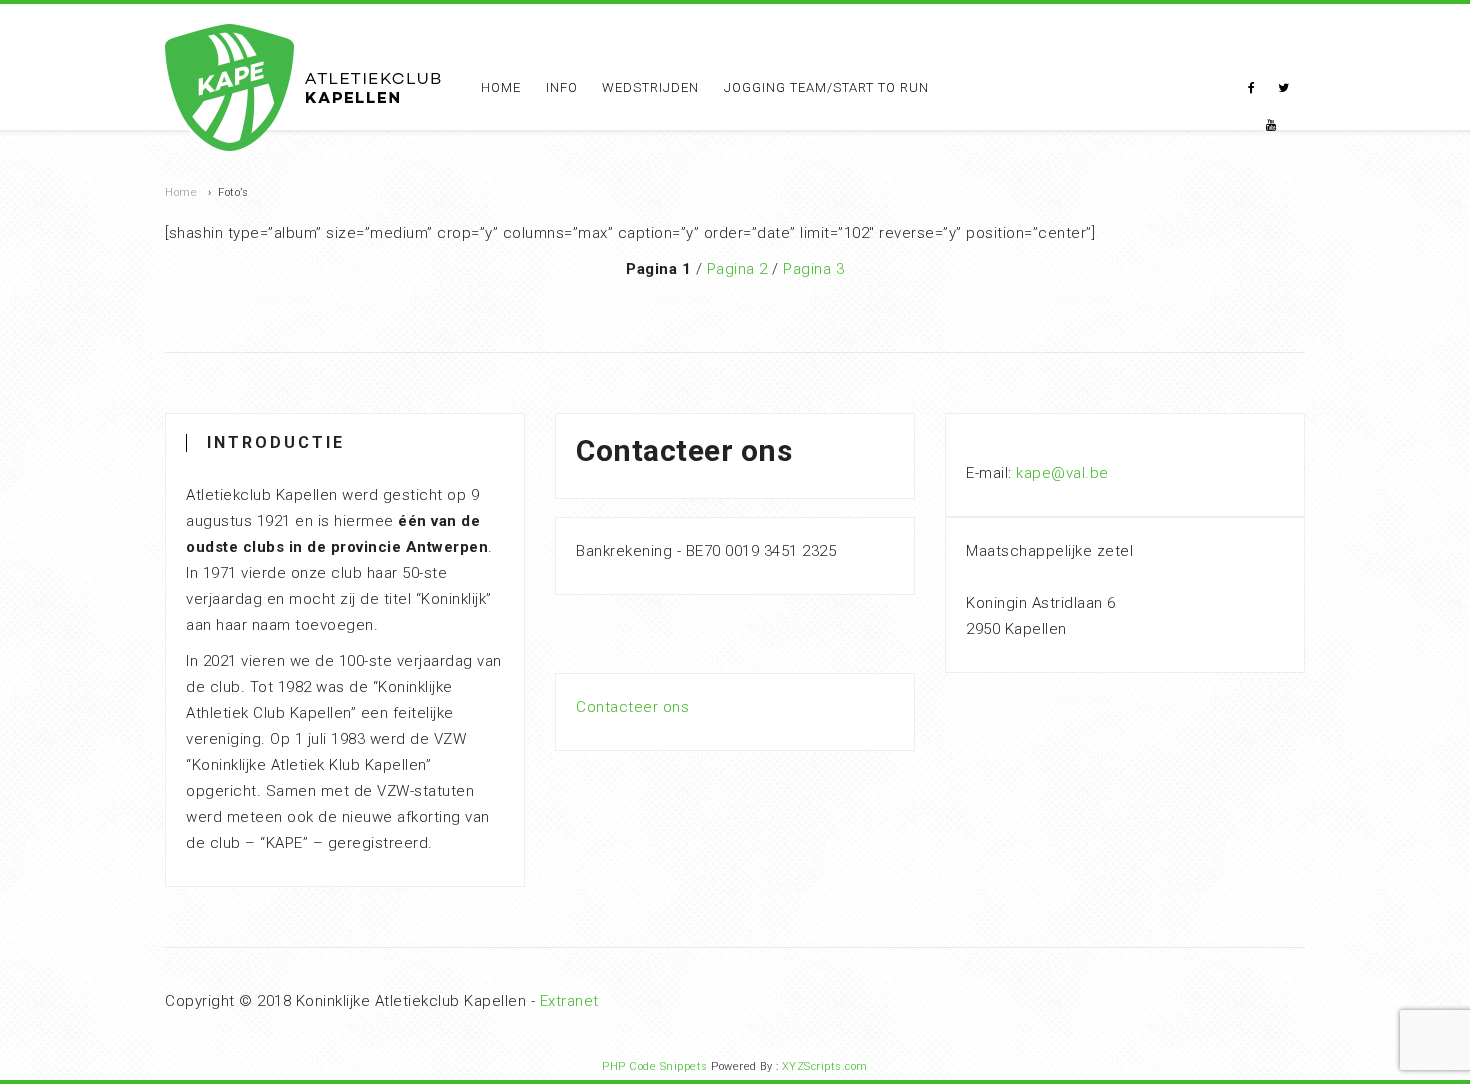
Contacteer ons (632, 707)
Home (501, 87)
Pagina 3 (813, 269)
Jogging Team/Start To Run (826, 87)
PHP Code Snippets (655, 1066)
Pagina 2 (737, 269)
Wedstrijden (650, 87)
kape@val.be (1062, 473)
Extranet (569, 1001)
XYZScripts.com (825, 1066)
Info (562, 87)
